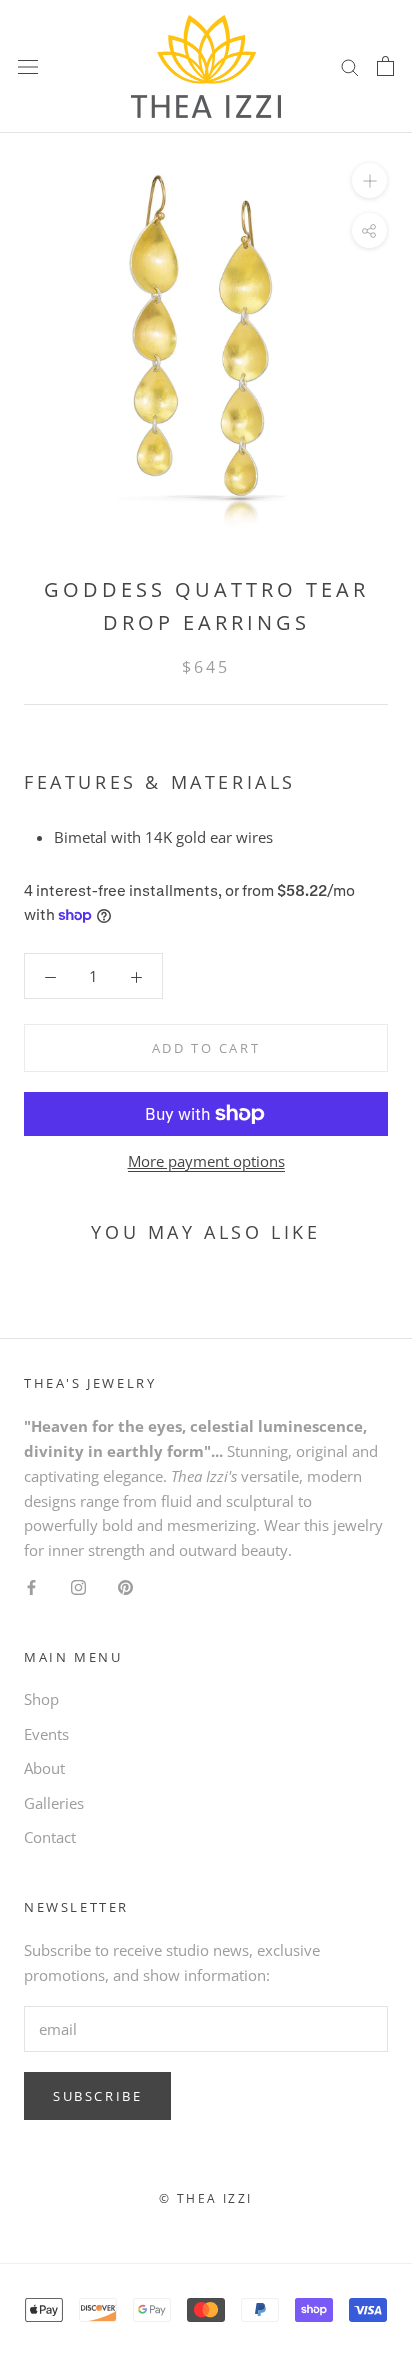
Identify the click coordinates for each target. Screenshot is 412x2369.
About (44, 1768)
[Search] (350, 66)
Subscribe (97, 2096)
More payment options (206, 1161)
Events (46, 1734)
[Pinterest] (125, 1586)
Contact (50, 1837)
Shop (41, 1699)
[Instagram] (78, 1586)
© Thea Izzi (205, 2198)
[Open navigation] (28, 66)
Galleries (54, 1803)
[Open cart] (385, 66)
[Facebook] (31, 1586)
